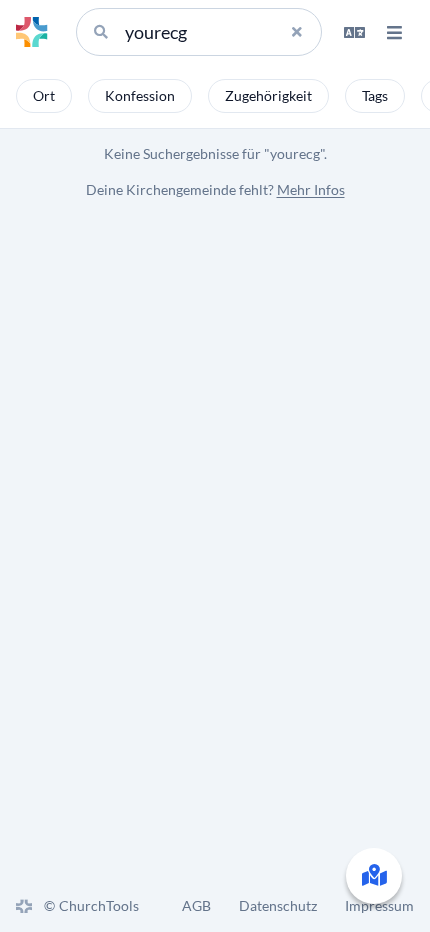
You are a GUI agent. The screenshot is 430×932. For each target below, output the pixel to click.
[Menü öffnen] (394, 32)
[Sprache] (354, 32)
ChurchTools (99, 905)
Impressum (379, 905)
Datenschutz (278, 905)
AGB (196, 905)
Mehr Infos (311, 189)
